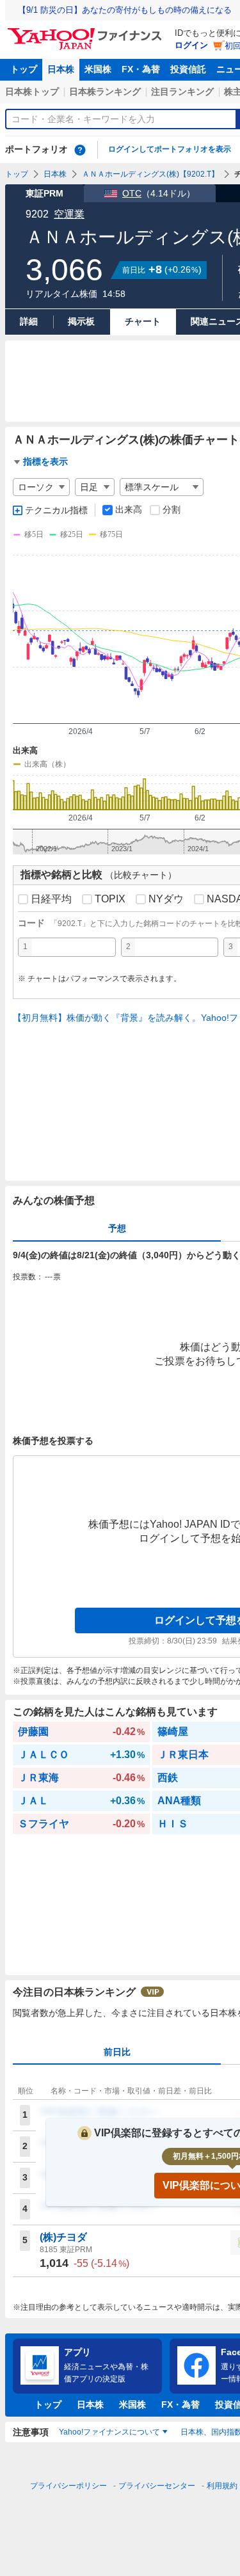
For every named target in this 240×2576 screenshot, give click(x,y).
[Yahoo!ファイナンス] (87, 31)
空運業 (69, 214)
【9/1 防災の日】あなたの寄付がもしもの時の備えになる (125, 10)
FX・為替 (141, 69)
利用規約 (222, 2486)
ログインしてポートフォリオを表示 (170, 149)
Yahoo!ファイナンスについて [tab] (109, 2432)
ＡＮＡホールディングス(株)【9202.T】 (150, 174)
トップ (24, 69)
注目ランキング (182, 92)
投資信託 (188, 69)
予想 (117, 1228)
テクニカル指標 (56, 510)
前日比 (117, 2052)
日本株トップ (32, 92)
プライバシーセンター (157, 2486)
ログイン (191, 45)
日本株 (61, 69)
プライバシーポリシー (68, 2486)
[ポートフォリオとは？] (80, 150)
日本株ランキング (105, 92)
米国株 (98, 69)
